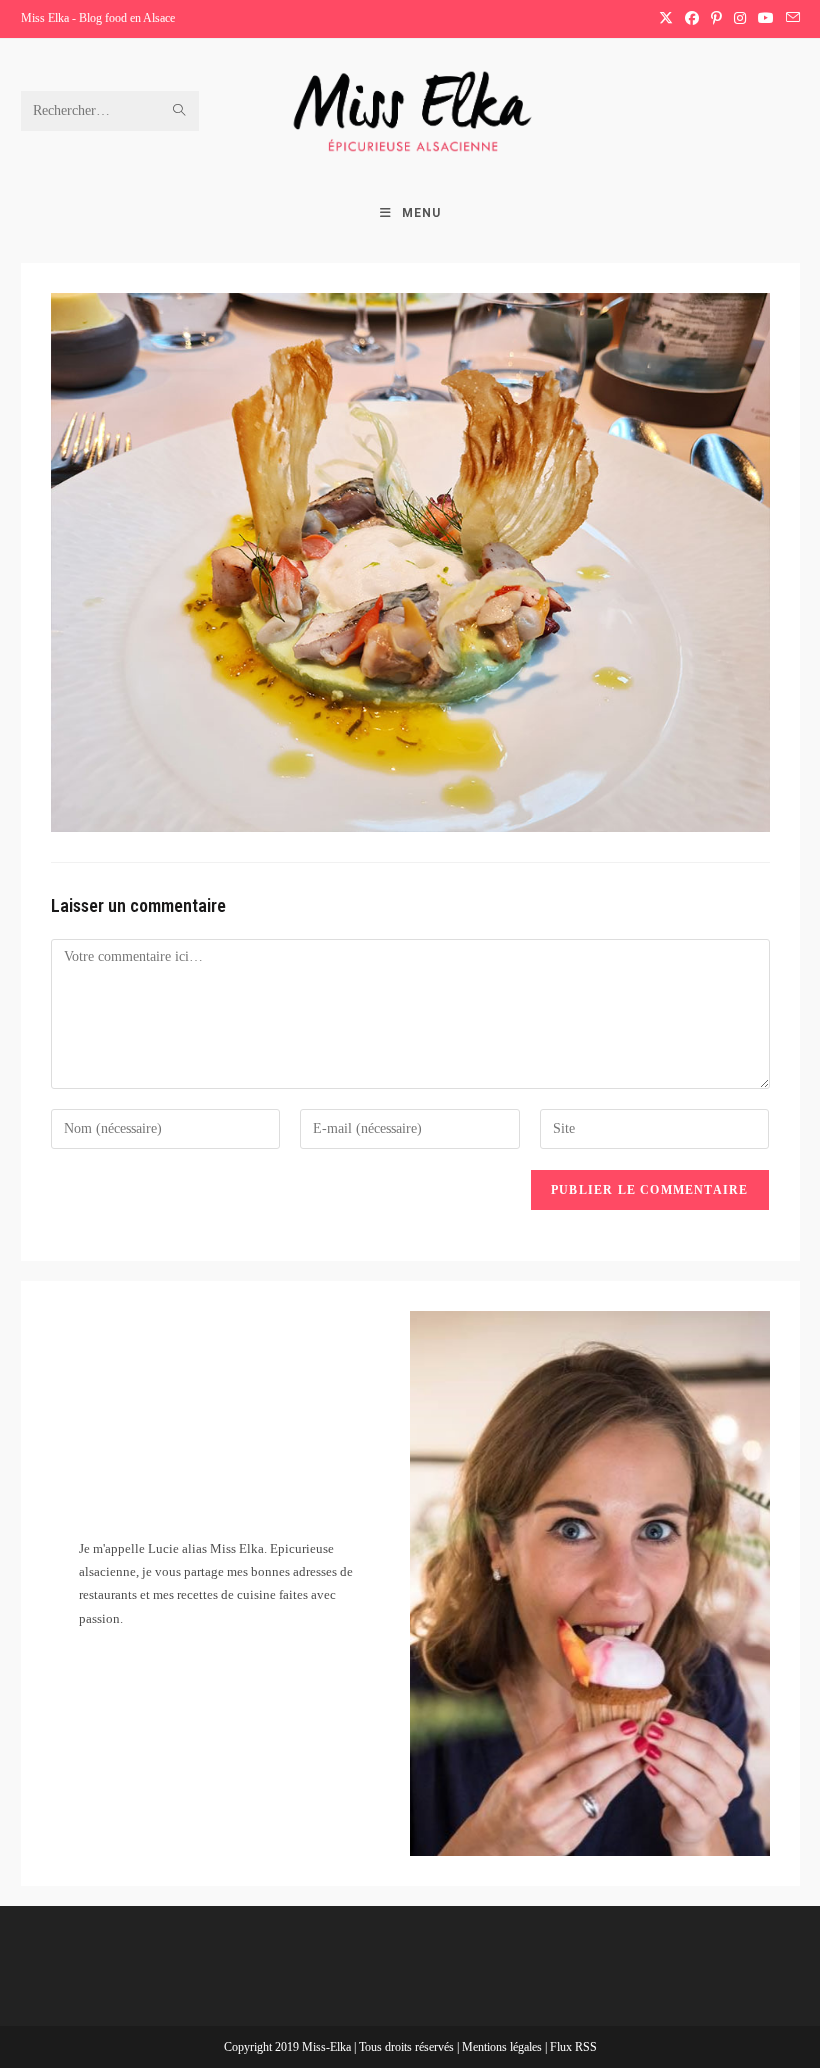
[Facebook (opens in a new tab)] (692, 19)
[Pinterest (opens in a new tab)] (716, 19)
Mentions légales (503, 2047)
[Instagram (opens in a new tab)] (740, 19)
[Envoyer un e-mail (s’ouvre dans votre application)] (790, 19)
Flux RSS (573, 2047)
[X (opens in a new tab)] (666, 19)
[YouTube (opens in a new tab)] (766, 19)
